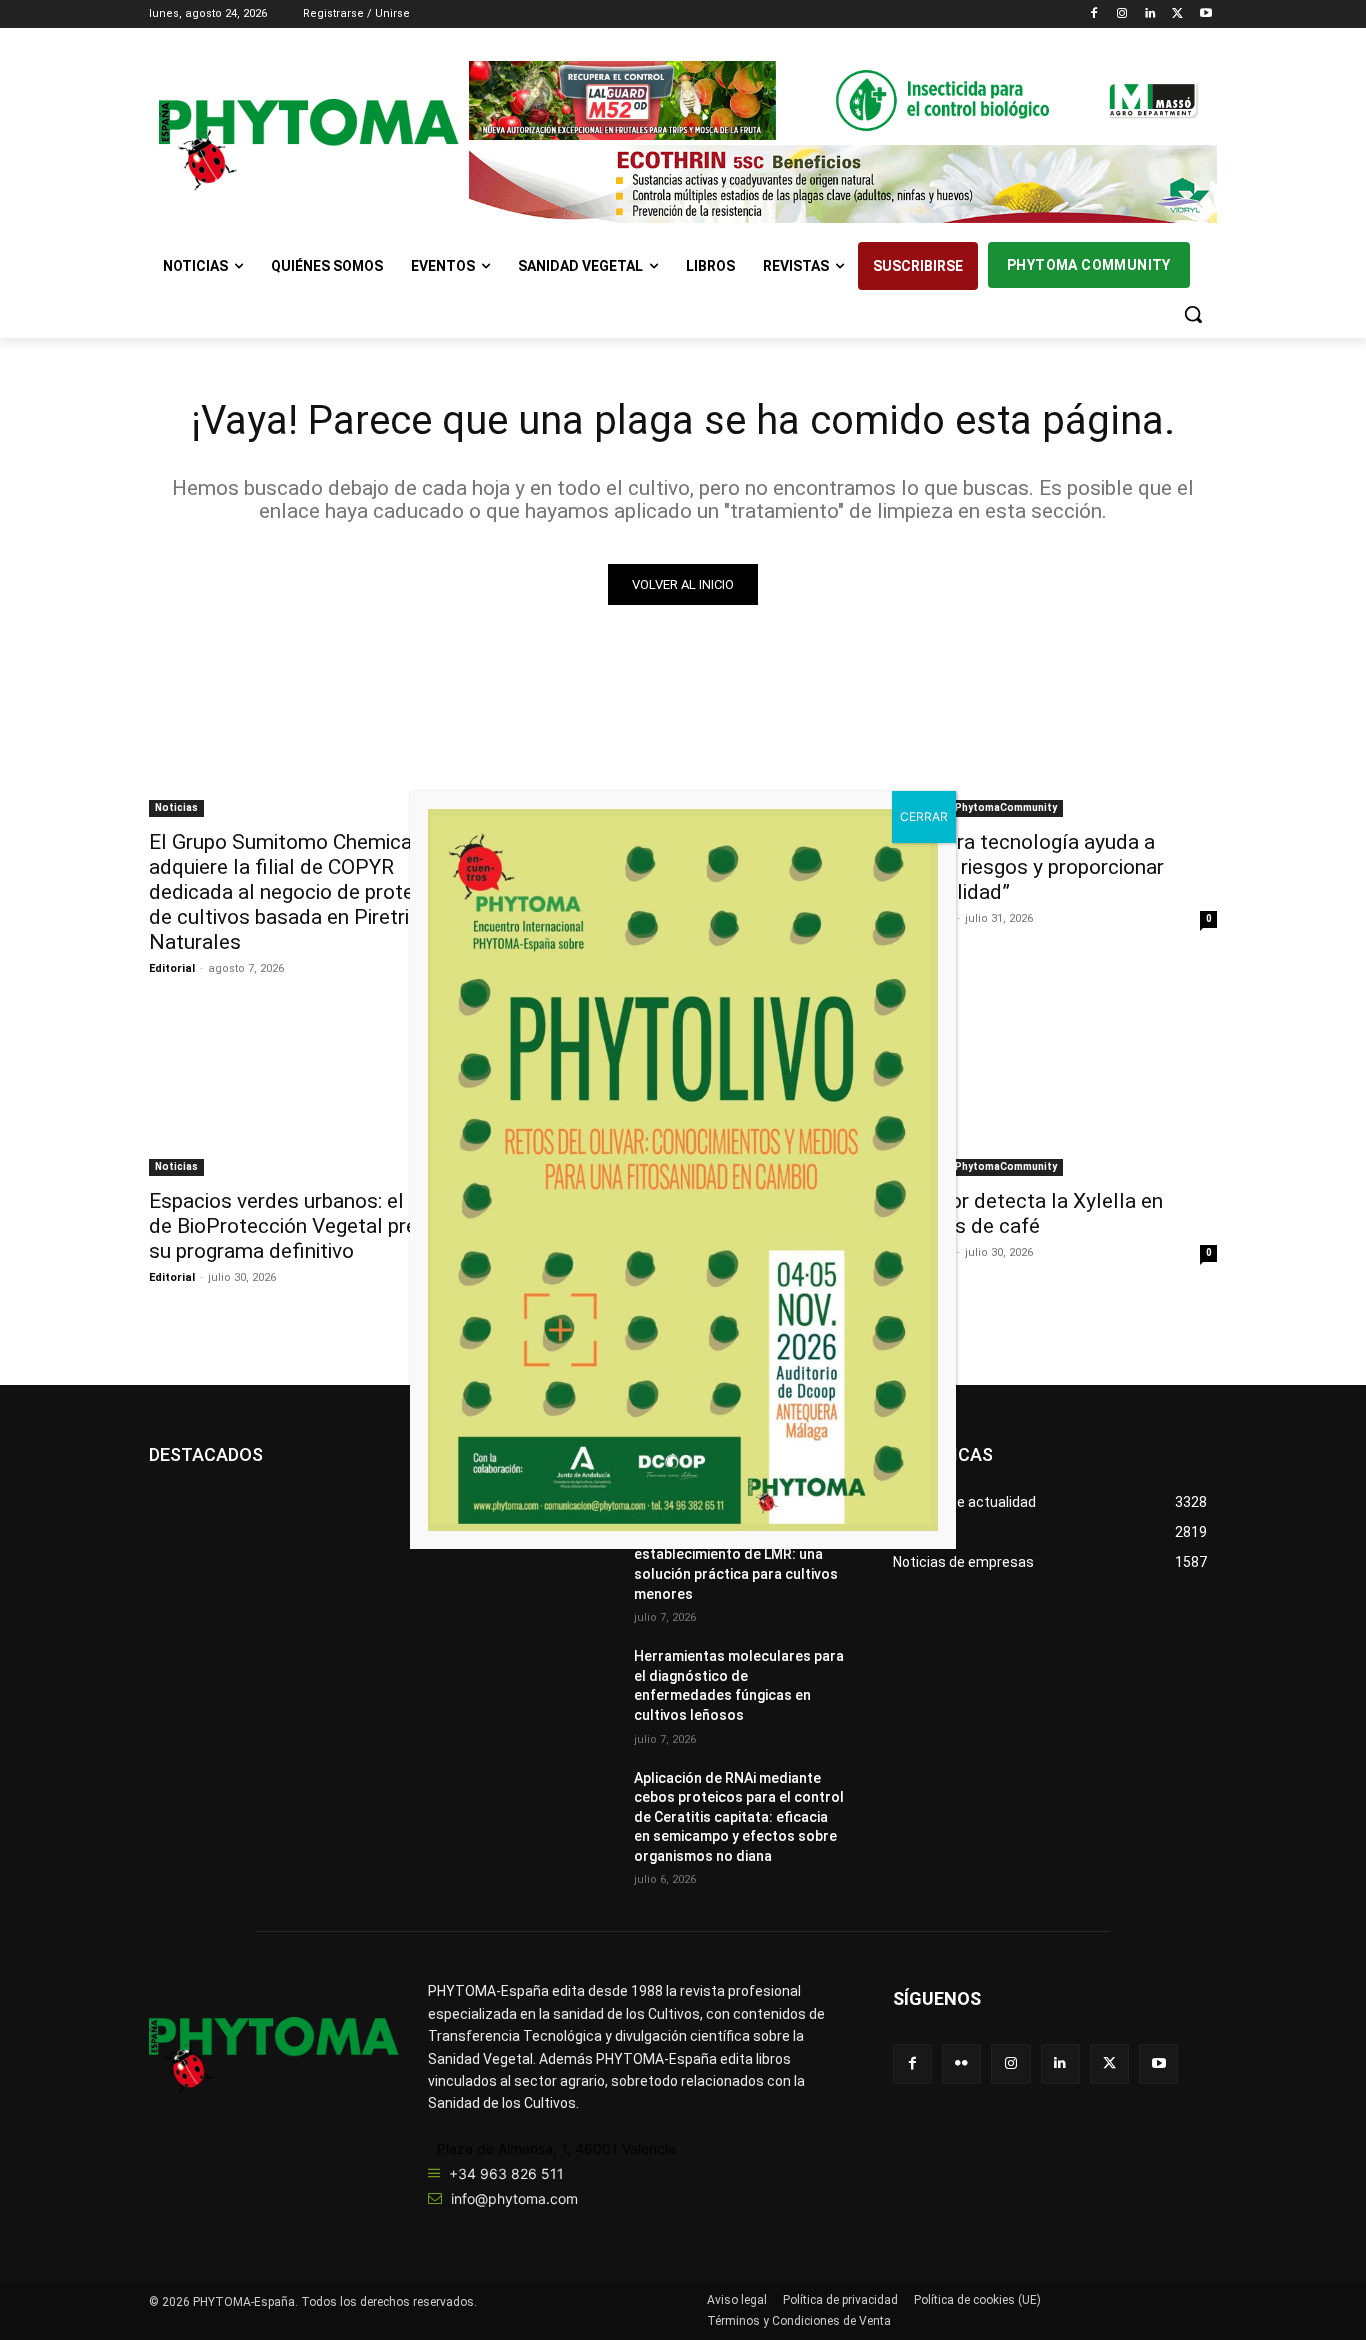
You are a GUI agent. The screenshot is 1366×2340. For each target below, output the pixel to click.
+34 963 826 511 (506, 2173)
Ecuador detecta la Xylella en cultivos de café (1028, 1213)
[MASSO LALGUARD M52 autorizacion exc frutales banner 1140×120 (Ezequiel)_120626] (843, 100)
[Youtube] (1205, 14)
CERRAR (924, 816)
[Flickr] (961, 2063)
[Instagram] (1122, 14)
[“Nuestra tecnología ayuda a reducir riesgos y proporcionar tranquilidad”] (1055, 736)
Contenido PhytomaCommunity (978, 807)
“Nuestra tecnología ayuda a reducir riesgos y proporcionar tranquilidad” (1028, 867)
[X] (1177, 14)
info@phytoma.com (514, 2198)
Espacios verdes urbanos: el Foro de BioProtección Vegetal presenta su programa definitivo (309, 1226)
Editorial (172, 968)
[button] (1193, 314)
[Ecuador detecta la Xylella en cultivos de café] (1055, 1095)
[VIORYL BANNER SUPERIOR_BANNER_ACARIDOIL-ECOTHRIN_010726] (843, 184)
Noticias (176, 807)
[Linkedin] (1150, 14)
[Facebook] (1094, 14)
